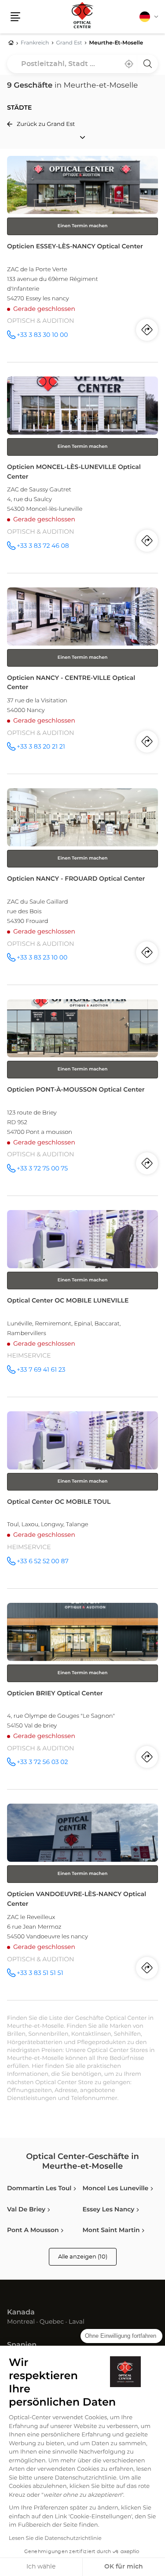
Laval (77, 2322)
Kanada (21, 2313)
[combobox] (82, 64)
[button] (15, 17)
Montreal (21, 2322)
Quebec (52, 2322)
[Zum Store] (82, 259)
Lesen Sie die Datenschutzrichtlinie (55, 2539)
